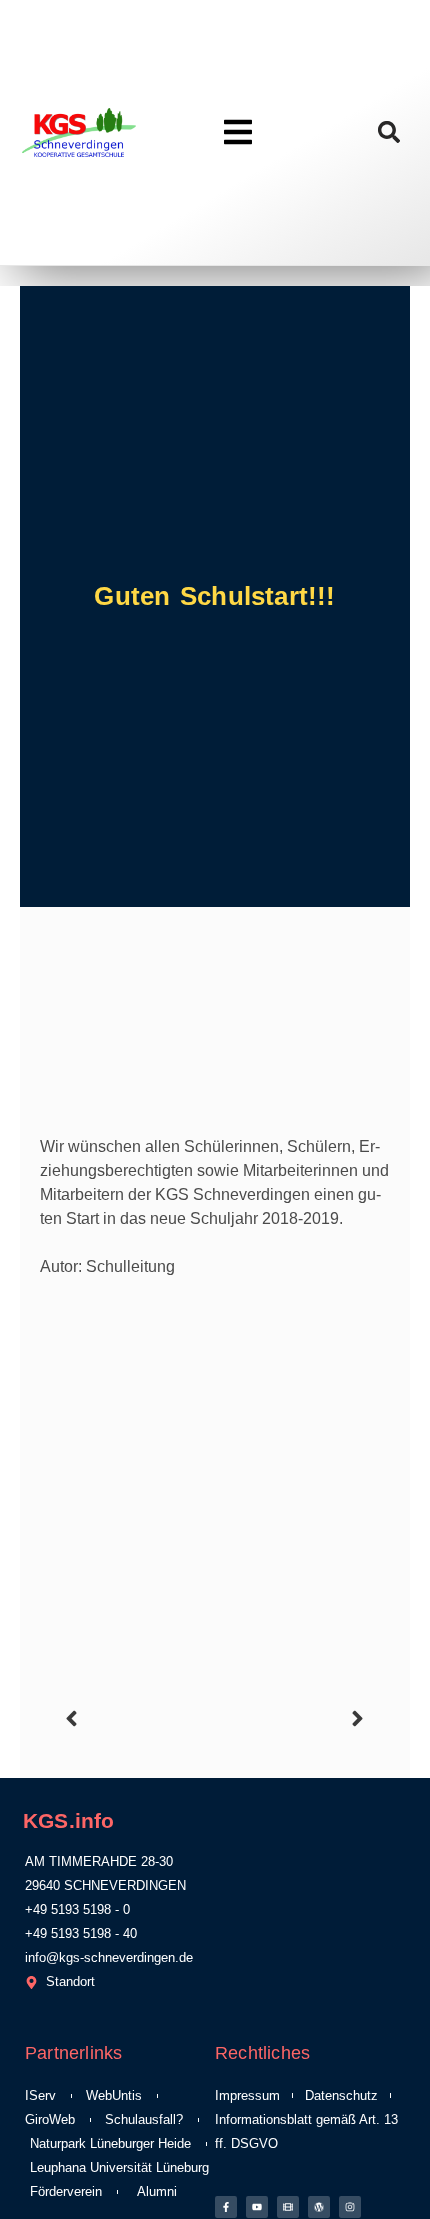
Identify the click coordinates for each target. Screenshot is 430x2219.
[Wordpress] (319, 2207)
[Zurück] (137, 1718)
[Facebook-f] (226, 2207)
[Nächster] (293, 1718)
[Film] (288, 2207)
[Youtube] (257, 2207)
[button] (389, 132)
